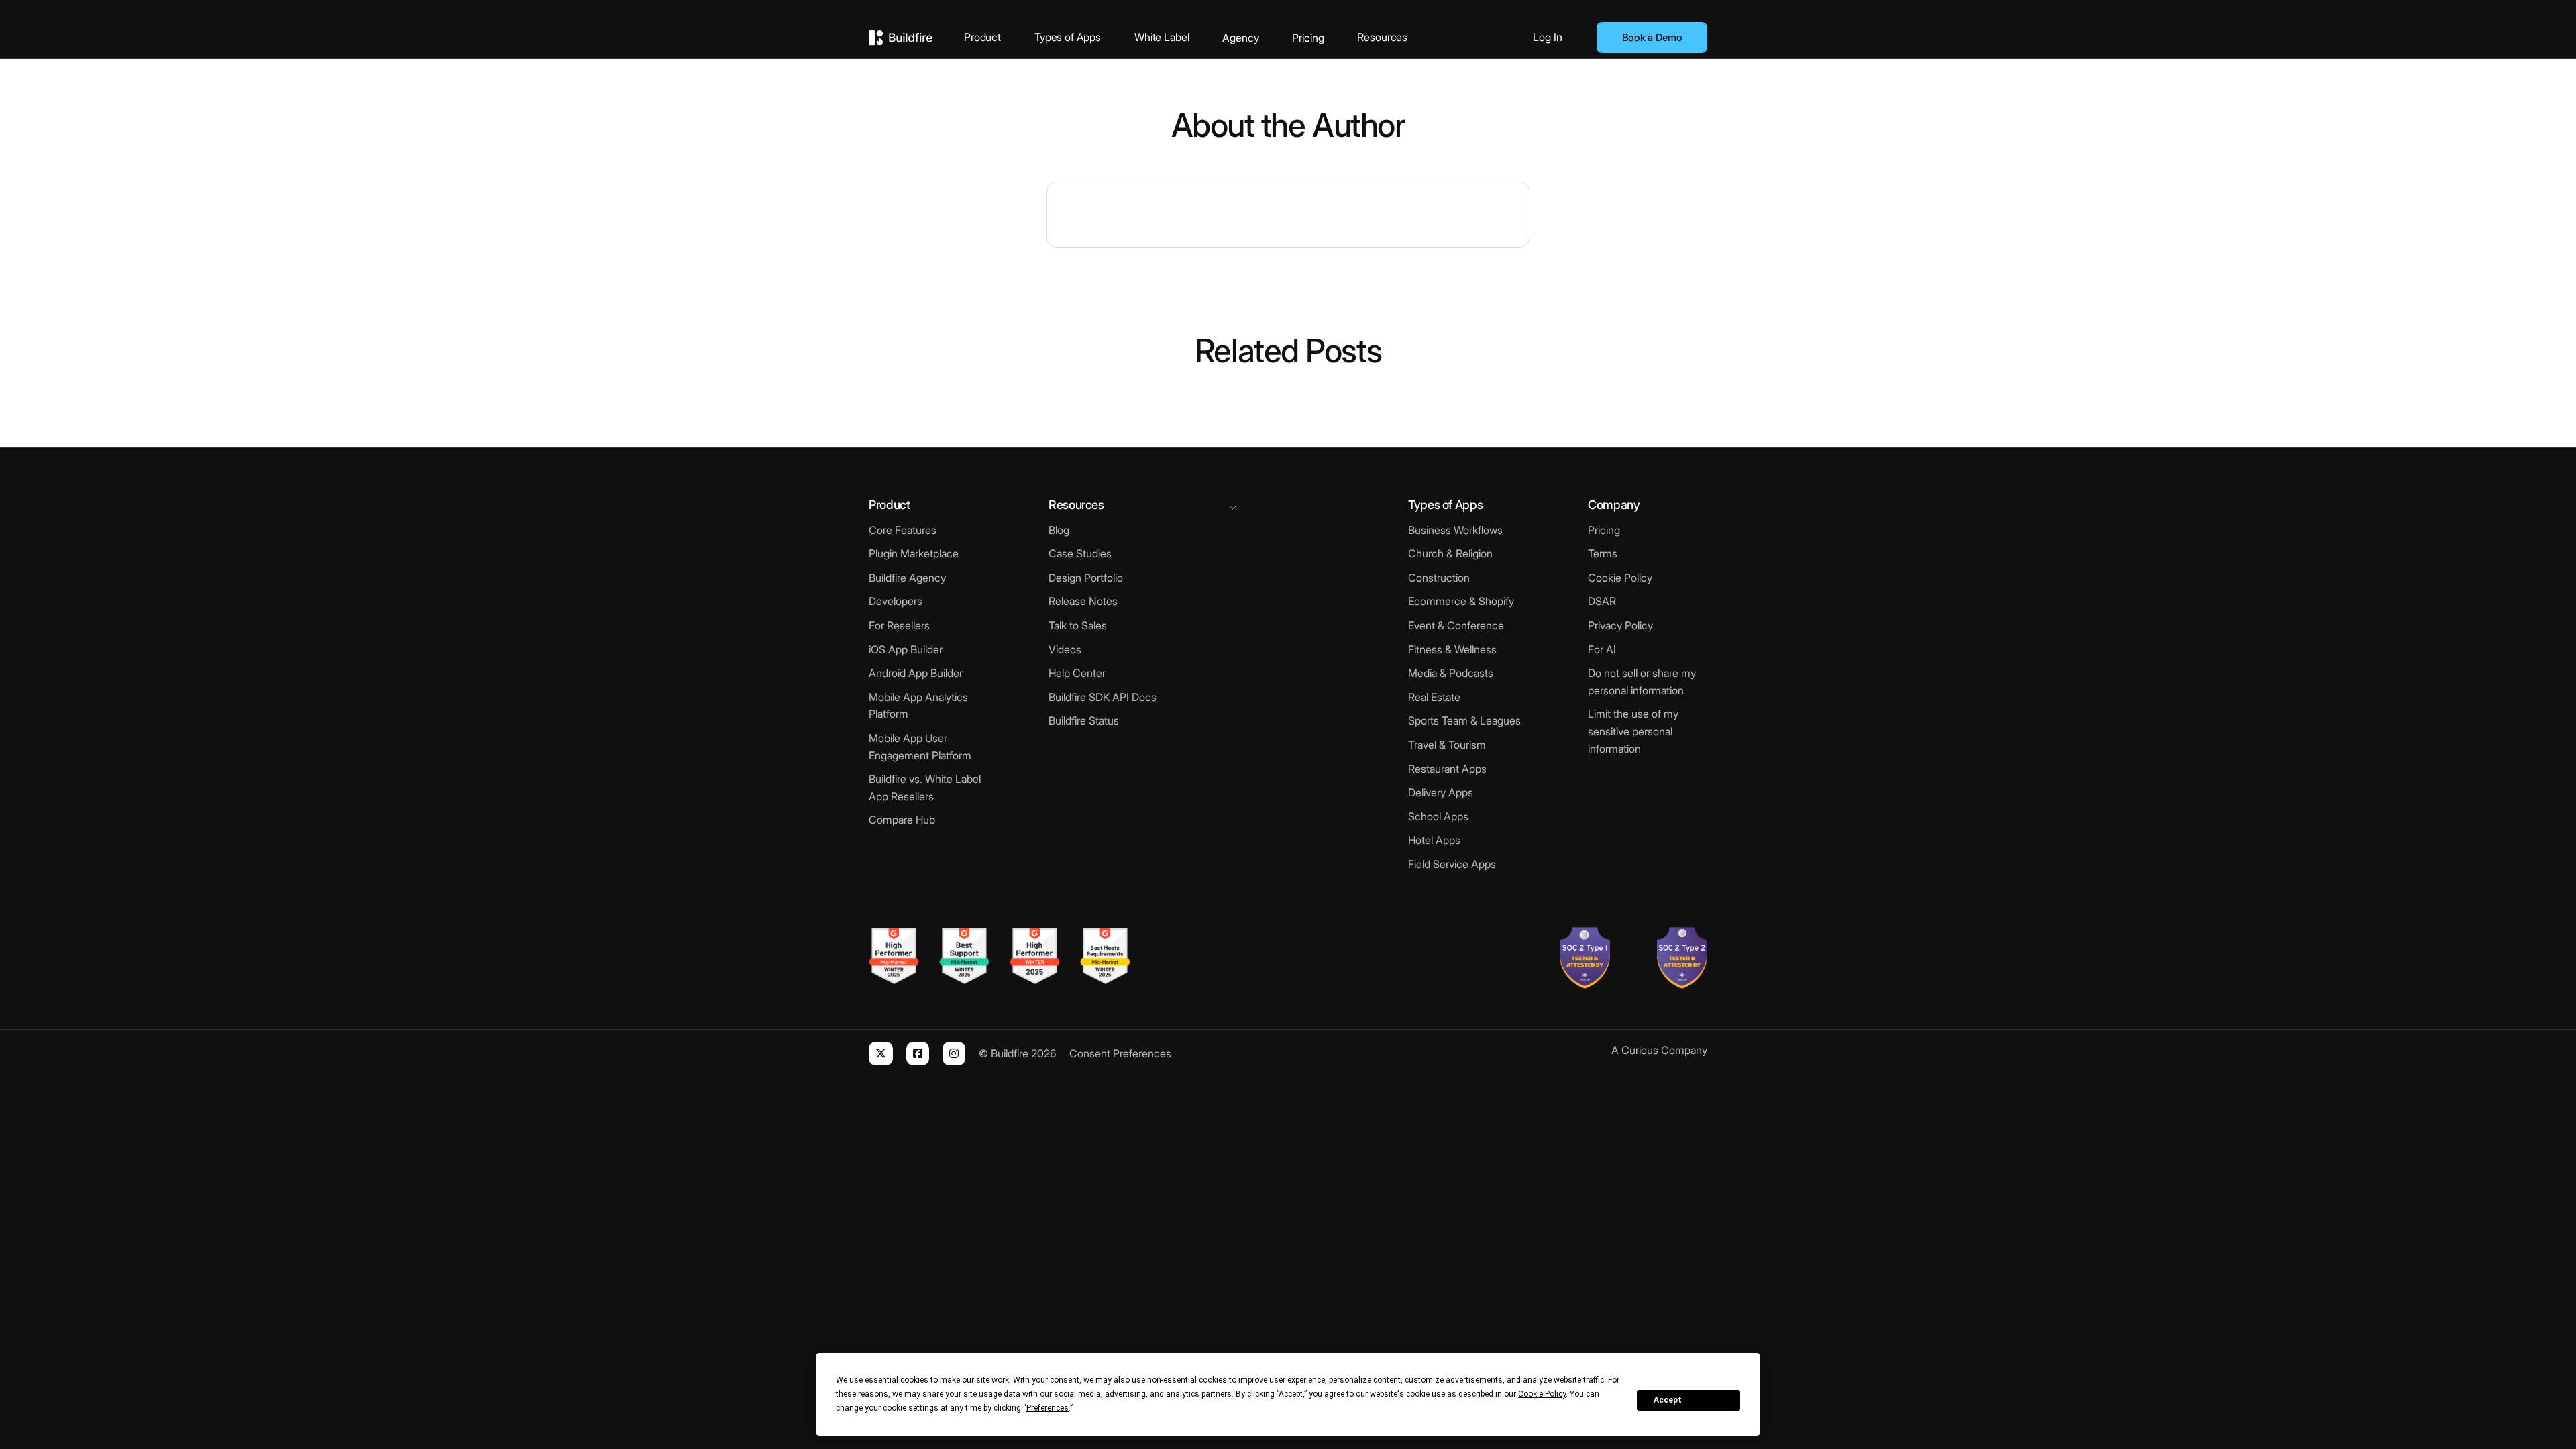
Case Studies (1080, 553)
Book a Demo (1652, 37)
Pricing (1308, 38)
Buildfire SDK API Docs (1103, 697)
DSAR (1602, 601)
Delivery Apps (1441, 792)
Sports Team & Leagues (1464, 720)
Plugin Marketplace (914, 553)
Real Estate (1434, 697)
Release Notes (1083, 601)
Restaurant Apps (1447, 769)
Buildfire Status (1084, 720)
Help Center (1077, 673)
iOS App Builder (906, 649)
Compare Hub (902, 820)
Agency (1240, 38)
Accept (1668, 1400)
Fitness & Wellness (1452, 649)
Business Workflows (1455, 530)
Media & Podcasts (1451, 673)
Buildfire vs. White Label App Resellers (925, 788)
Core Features (903, 530)
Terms (1603, 553)
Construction (1439, 578)
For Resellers (899, 625)
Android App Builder (916, 673)
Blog (1059, 530)
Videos (1065, 649)
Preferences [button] (1048, 1408)
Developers (896, 601)
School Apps (1438, 816)
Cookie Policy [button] (1542, 1394)
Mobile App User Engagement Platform (920, 747)
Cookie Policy (1620, 578)
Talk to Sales (1078, 625)
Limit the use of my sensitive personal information (1633, 731)
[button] (1288, 499)
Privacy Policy (1620, 625)
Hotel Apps (1434, 840)
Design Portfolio (1086, 578)
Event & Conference (1456, 625)
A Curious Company (1659, 1050)
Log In (1548, 37)
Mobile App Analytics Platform (918, 706)
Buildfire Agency (907, 578)
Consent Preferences (1120, 1053)
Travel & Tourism (1447, 745)
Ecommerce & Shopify (1461, 601)
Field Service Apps (1452, 864)
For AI (1602, 649)
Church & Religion (1450, 553)
